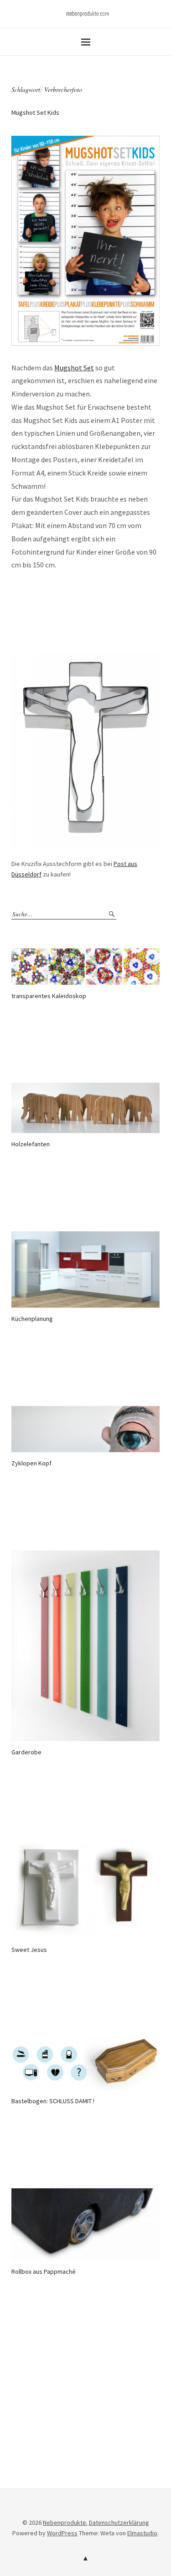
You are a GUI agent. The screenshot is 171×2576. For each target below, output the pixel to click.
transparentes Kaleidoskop (49, 996)
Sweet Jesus (29, 1950)
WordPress (62, 2533)
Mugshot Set (74, 368)
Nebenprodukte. (65, 2523)
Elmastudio (142, 2533)
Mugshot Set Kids (35, 112)
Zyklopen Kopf (31, 1463)
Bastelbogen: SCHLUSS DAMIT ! (53, 2101)
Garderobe (26, 1752)
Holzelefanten (31, 1144)
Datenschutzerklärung (119, 2523)
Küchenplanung (32, 1319)
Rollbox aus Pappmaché (44, 2271)
